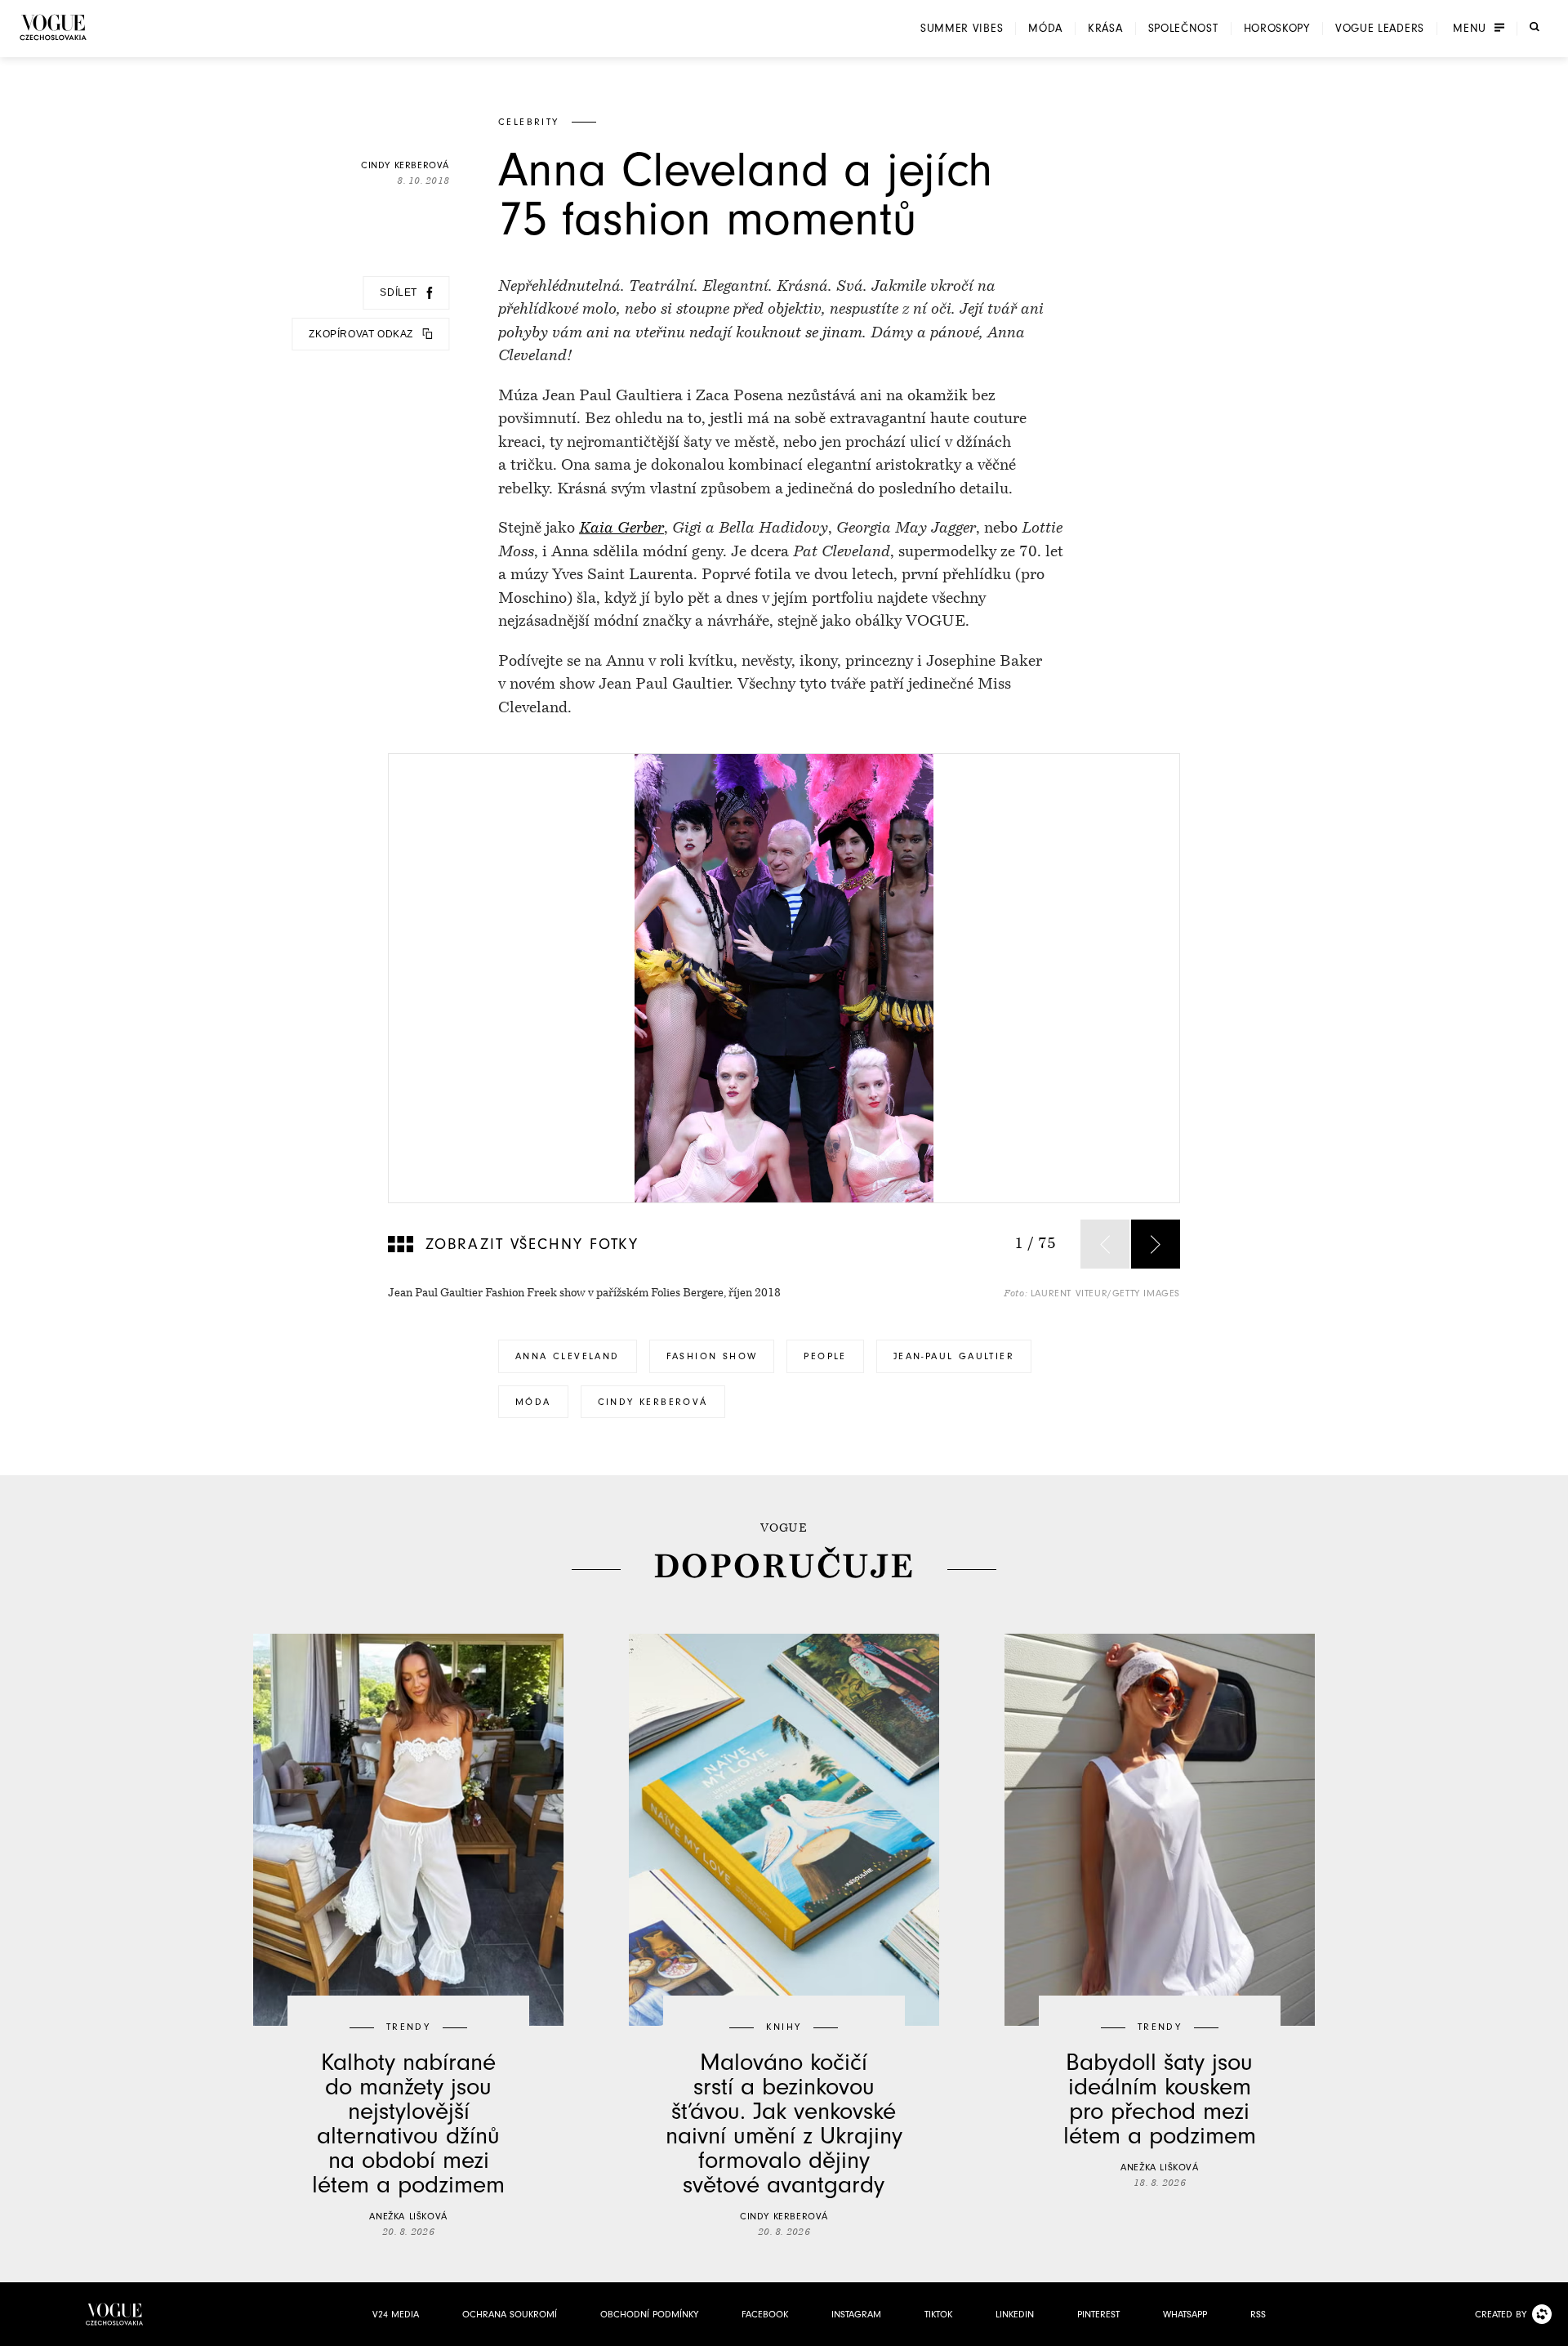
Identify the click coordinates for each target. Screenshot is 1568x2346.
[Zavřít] (1551, 2329)
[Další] (1156, 1244)
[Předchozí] (1105, 1244)
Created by (1501, 2314)
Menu (1470, 29)
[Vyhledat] (1535, 27)
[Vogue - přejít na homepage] (53, 27)
